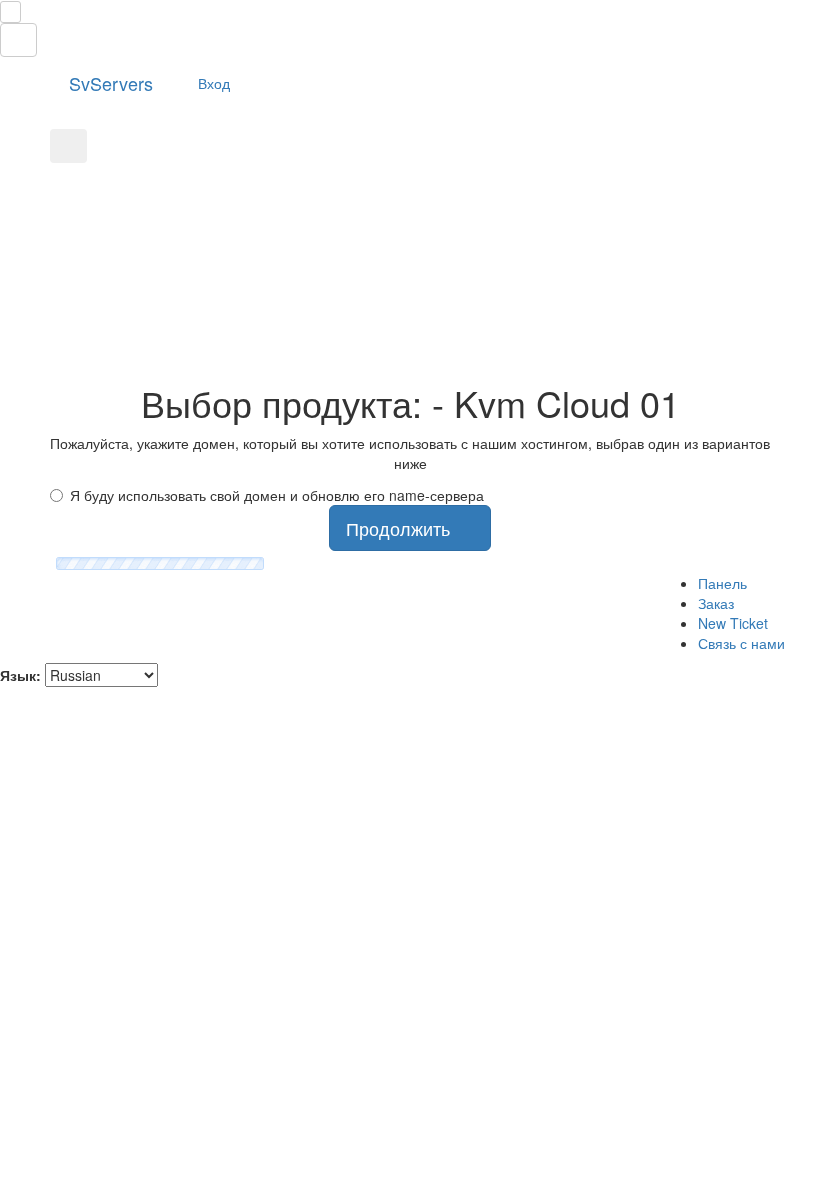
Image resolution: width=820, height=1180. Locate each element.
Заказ (716, 603)
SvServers (108, 83)
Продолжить (403, 528)
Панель (722, 583)
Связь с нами (741, 643)
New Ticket (733, 623)
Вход (212, 83)
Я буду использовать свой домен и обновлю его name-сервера (277, 495)
